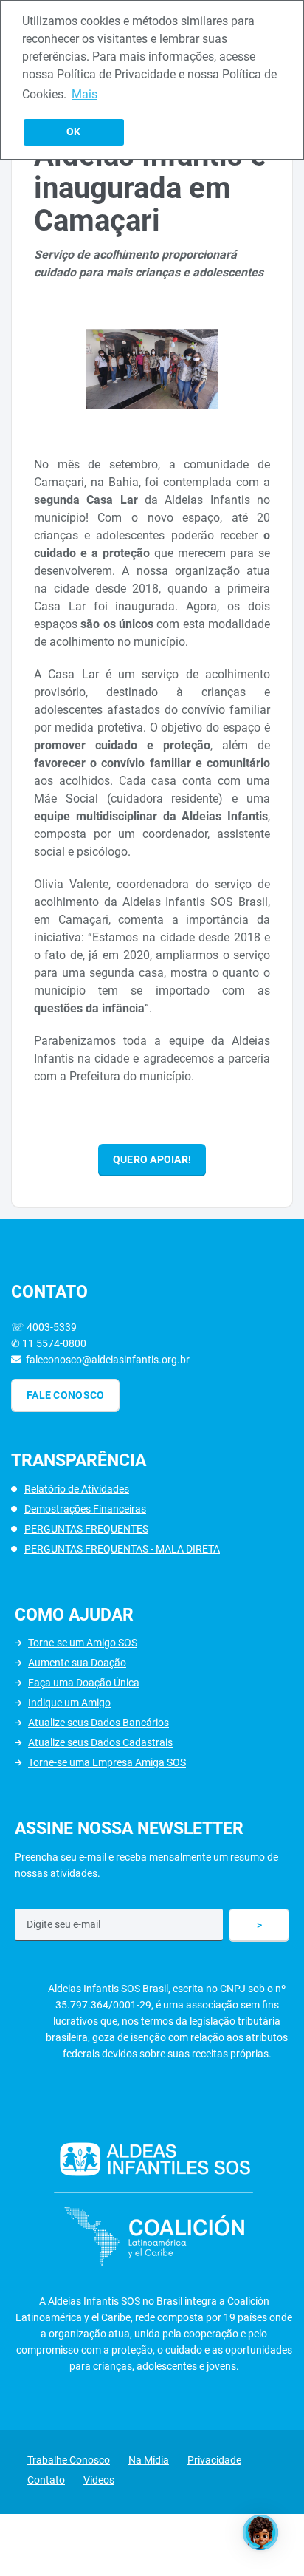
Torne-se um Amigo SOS (83, 1643)
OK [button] (73, 132)
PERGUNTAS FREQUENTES (86, 1529)
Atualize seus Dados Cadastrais (100, 1742)
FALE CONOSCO (65, 1395)
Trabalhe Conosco (69, 2460)
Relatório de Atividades (77, 1489)
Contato (46, 2480)
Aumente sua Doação (77, 1663)
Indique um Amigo (69, 1703)
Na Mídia (149, 2460)
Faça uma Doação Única (84, 1683)
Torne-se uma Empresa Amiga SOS (107, 1762)
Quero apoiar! (152, 1159)
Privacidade (214, 2460)
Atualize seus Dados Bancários (99, 1723)
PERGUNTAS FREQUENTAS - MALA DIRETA (122, 1549)
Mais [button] (84, 94)
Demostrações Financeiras (85, 1509)
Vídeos (99, 2480)
